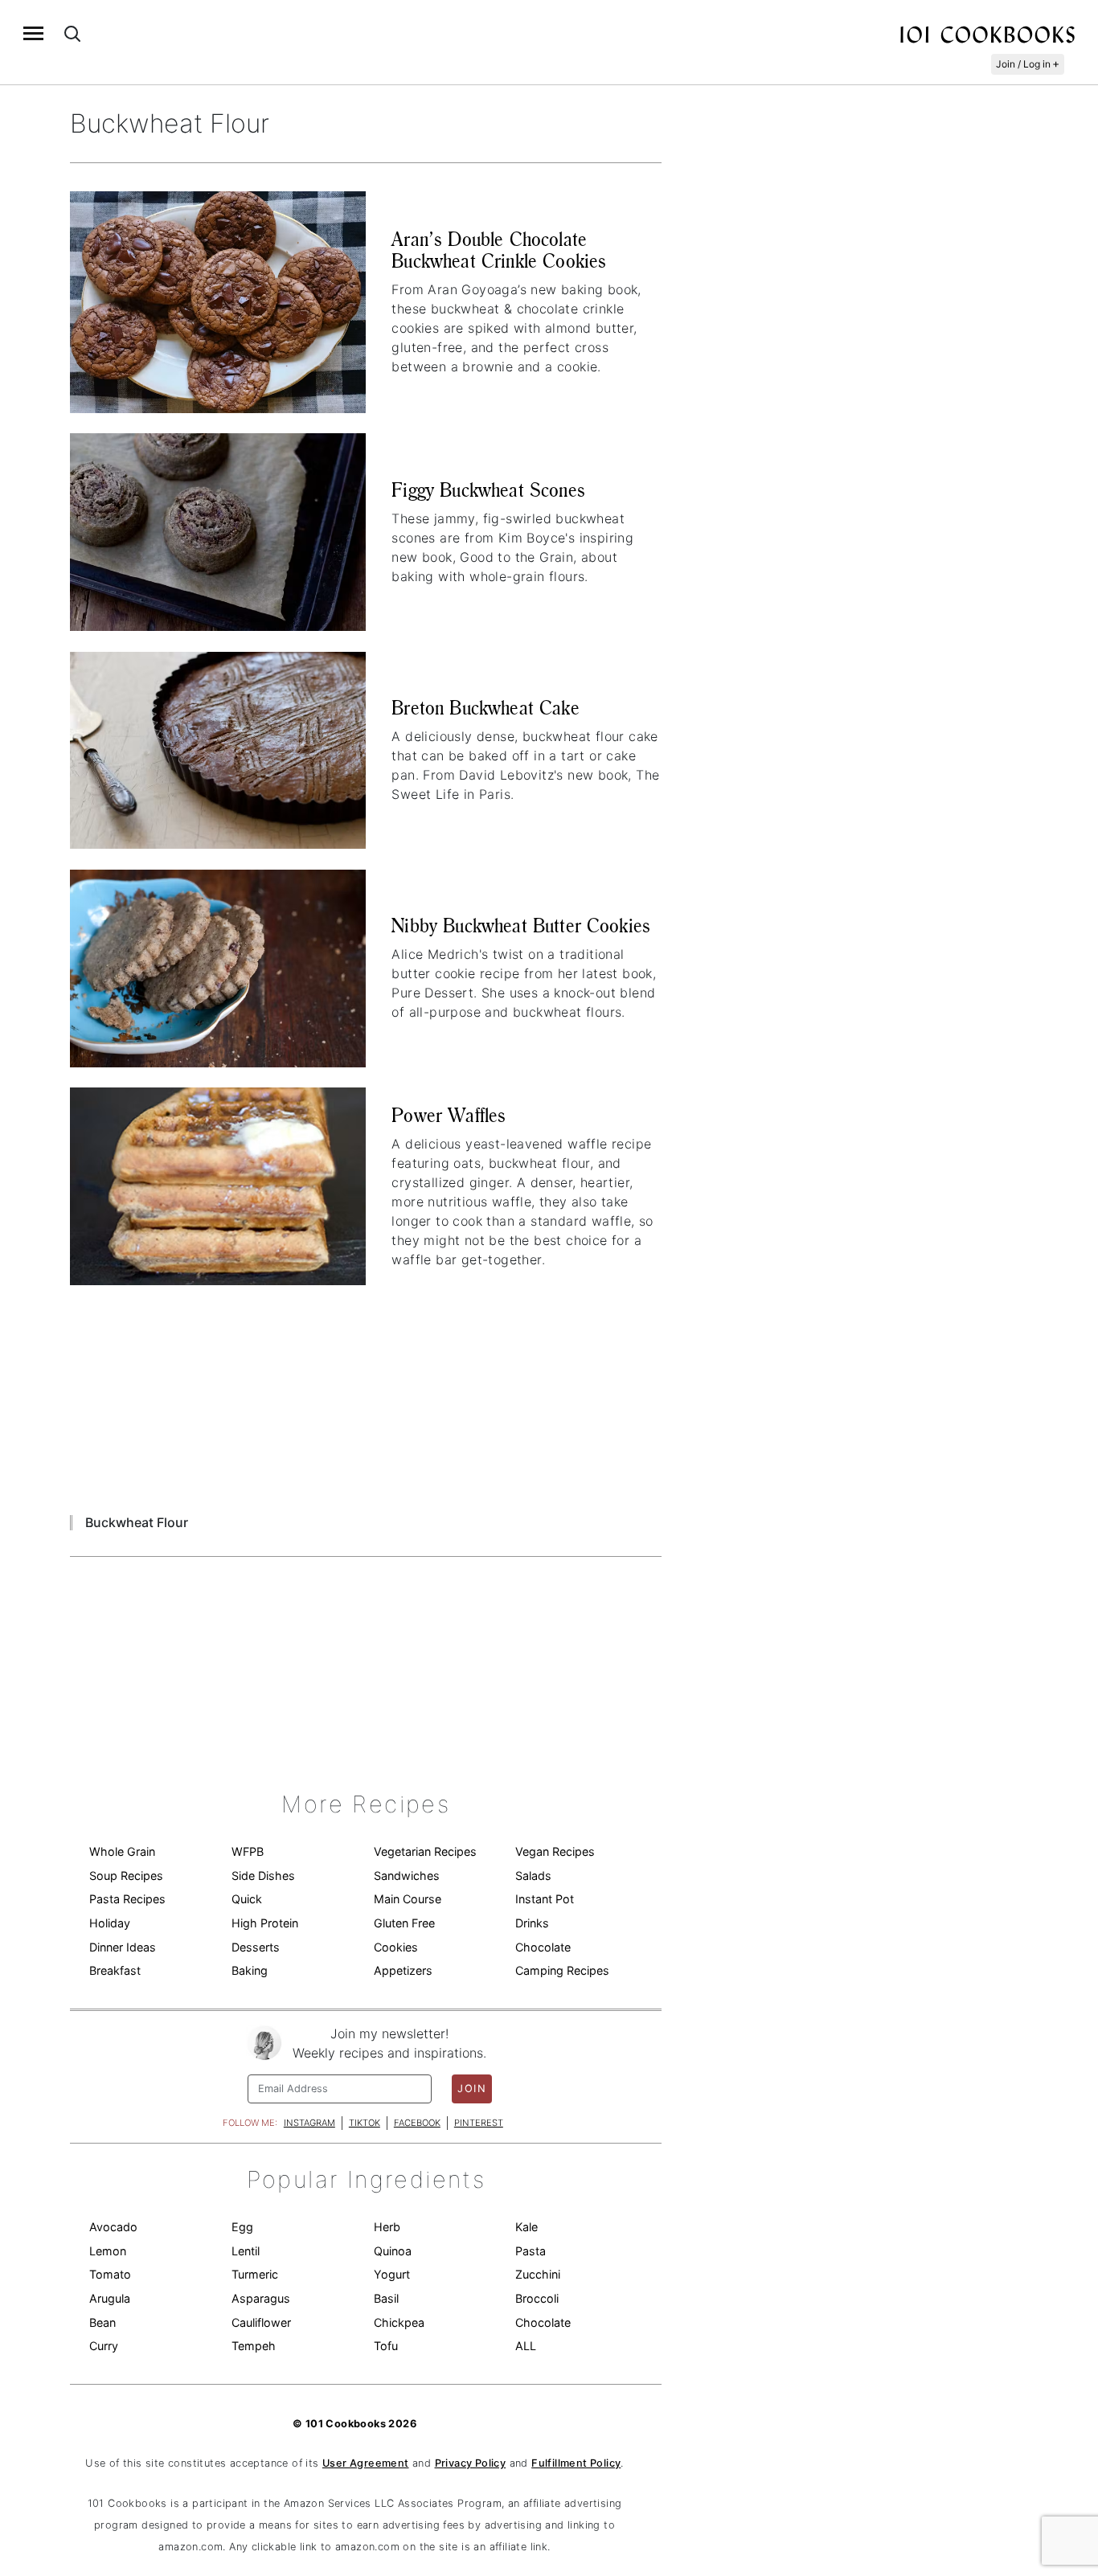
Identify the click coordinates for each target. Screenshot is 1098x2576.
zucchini (538, 2274)
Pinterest (479, 2123)
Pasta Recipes (127, 1899)
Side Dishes (263, 1876)
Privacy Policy (471, 2463)
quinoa (393, 2251)
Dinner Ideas (123, 1947)
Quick (247, 1899)
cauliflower (261, 2322)
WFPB (248, 1851)
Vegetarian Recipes (425, 1851)
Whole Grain (122, 1851)
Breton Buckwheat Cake (485, 708)
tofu (386, 2346)
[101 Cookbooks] (987, 34)
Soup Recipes (126, 1876)
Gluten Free (404, 1923)
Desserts (256, 1947)
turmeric (255, 2274)
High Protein (265, 1923)
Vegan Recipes (555, 1851)
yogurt (392, 2274)
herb (387, 2227)
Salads (533, 1876)
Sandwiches (407, 1876)
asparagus (261, 2298)
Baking (250, 1970)
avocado (113, 2227)
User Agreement (366, 2463)
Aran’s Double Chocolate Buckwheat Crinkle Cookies (499, 250)
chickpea (399, 2322)
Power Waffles (449, 1115)
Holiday (110, 1923)
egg (242, 2227)
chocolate (543, 2322)
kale (526, 2227)
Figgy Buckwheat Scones (488, 490)
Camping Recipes (562, 1970)
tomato (110, 2274)
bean (102, 2322)
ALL (526, 2346)
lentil (246, 2251)
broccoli (537, 2298)
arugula (110, 2298)
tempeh (254, 2346)
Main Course (408, 1899)
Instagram (309, 2123)
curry (104, 2346)
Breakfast (115, 1970)
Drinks (532, 1923)
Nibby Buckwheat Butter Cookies (521, 926)
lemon (108, 2251)
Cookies (396, 1947)
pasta (531, 2251)
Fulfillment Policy (576, 2463)
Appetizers (403, 1970)
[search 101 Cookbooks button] (72, 33)
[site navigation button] (33, 33)
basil (386, 2298)
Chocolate (543, 1947)
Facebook (417, 2123)
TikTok (365, 2123)
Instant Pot (545, 1899)
